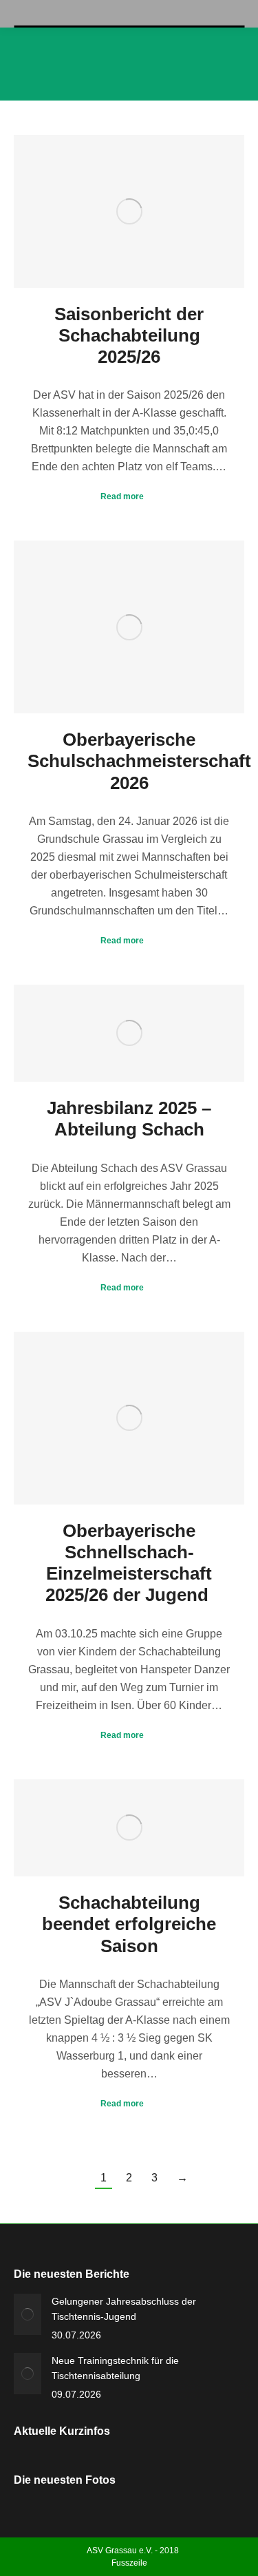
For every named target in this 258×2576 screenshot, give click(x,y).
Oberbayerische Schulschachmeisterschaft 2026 (139, 761)
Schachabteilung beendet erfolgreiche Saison (129, 1924)
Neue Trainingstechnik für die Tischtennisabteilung (115, 2368)
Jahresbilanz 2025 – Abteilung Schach (129, 1119)
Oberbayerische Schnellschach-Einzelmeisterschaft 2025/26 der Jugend (129, 1563)
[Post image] (28, 2314)
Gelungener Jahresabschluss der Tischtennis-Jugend (124, 2309)
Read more (122, 496)
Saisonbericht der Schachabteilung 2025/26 (129, 335)
